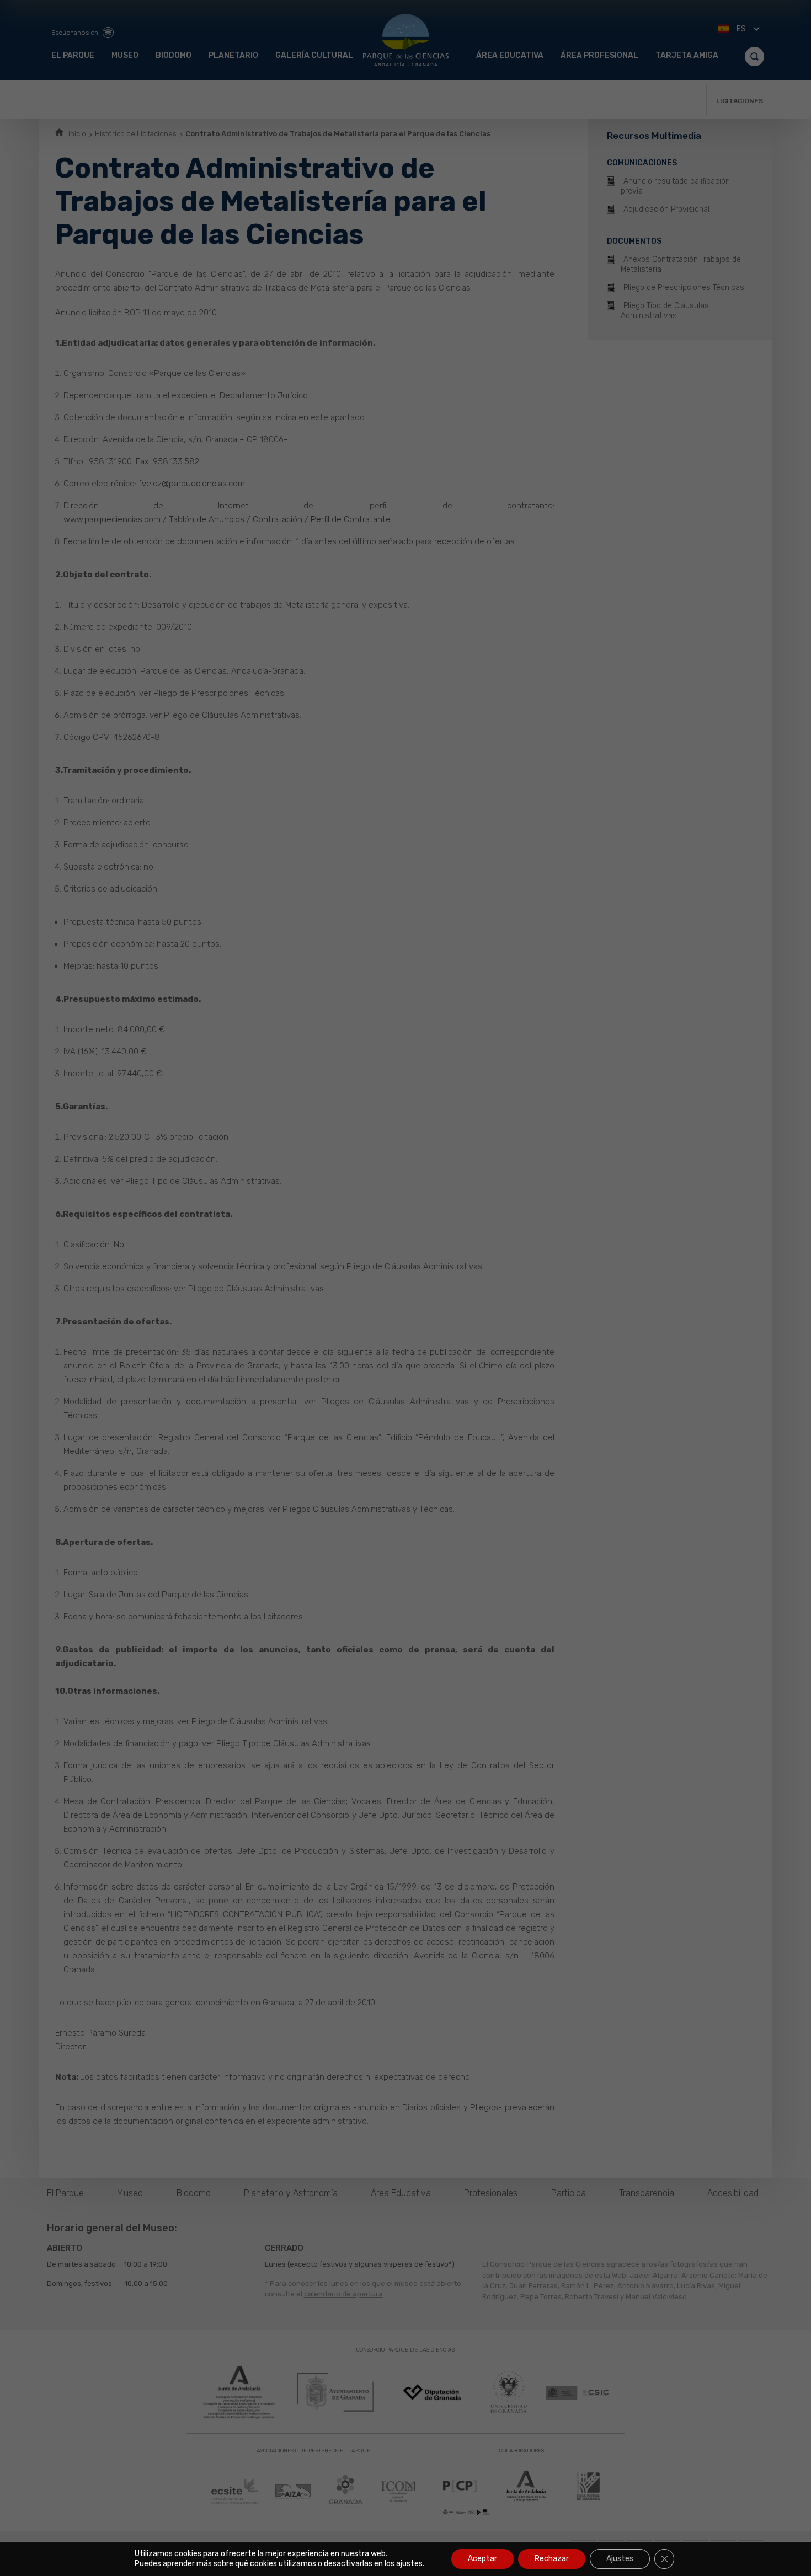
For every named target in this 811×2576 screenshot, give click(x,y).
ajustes (409, 2564)
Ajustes (620, 2559)
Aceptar (482, 2559)
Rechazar (552, 2559)
